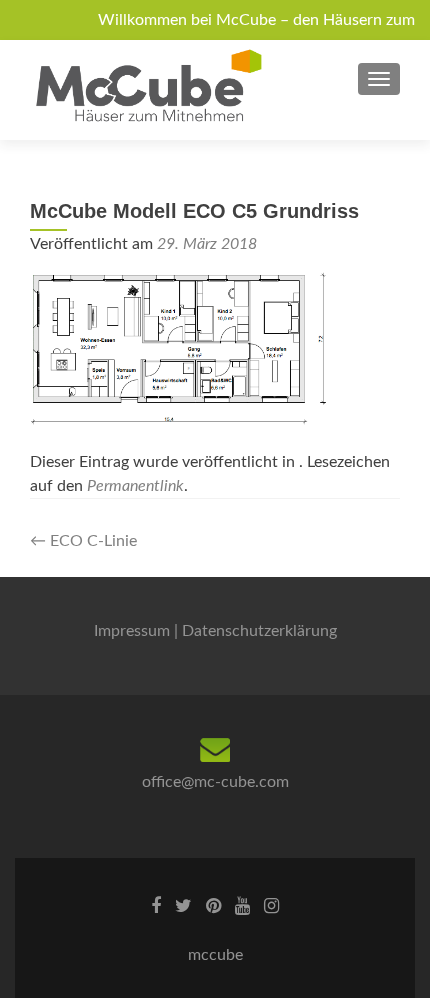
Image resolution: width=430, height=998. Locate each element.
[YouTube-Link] (242, 906)
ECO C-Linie (83, 541)
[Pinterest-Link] (213, 906)
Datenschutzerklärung (259, 631)
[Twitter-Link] (183, 906)
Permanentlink (135, 486)
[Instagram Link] (271, 906)
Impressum (132, 631)
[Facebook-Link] (156, 906)
